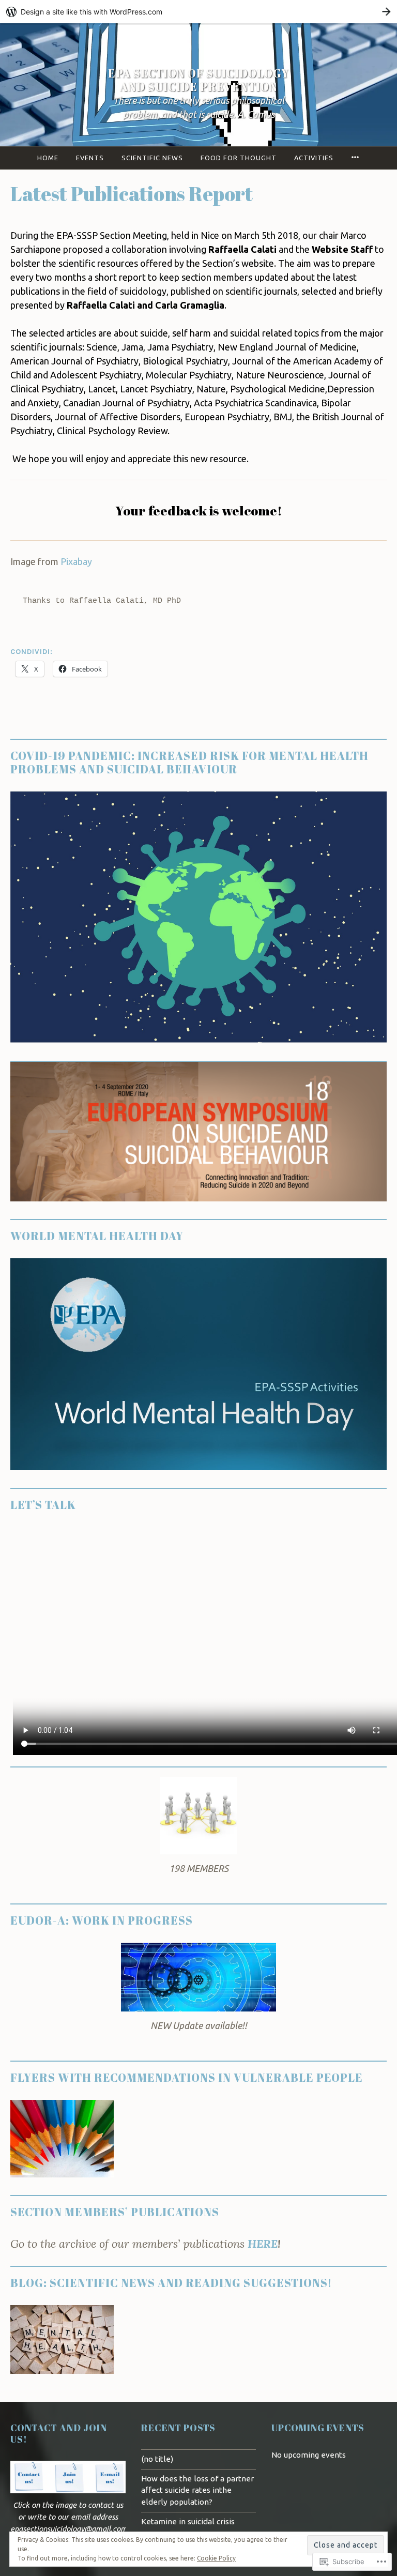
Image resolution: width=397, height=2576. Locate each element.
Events (90, 158)
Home (48, 158)
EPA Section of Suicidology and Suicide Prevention (198, 80)
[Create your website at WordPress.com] (198, 12)
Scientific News (152, 158)
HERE (263, 2244)
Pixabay (76, 561)
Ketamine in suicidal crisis (188, 2521)
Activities (314, 158)
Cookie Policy (216, 2558)
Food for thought (239, 158)
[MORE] (355, 158)
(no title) (157, 2459)
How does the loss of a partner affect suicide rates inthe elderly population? (197, 2490)
